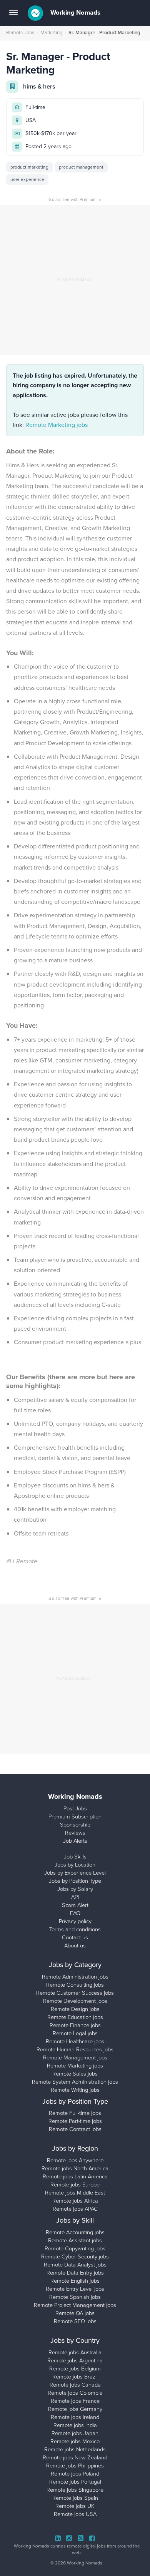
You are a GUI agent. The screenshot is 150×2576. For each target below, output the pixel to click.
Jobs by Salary (75, 1889)
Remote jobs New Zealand (75, 2457)
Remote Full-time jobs (75, 2113)
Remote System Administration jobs (75, 2082)
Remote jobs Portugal (75, 2482)
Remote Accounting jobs (75, 2232)
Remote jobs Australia (75, 2352)
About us (75, 1945)
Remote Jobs (20, 33)
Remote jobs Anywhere (75, 2160)
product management (81, 167)
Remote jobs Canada (75, 2385)
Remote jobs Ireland (75, 2417)
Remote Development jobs (75, 2001)
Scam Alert (75, 1905)
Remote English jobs (75, 2281)
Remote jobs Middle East (75, 2193)
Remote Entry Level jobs (75, 2289)
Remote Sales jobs (75, 2074)
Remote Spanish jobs (75, 2297)
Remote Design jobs (75, 2009)
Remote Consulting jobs (75, 1985)
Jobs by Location (75, 1865)
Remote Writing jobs (75, 2090)
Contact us (75, 1937)
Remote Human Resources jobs (75, 2049)
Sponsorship (75, 1825)
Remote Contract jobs (75, 2129)
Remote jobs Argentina (75, 2360)
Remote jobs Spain (75, 2498)
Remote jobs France (75, 2401)
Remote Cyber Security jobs (75, 2257)
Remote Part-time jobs (75, 2121)
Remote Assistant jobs (75, 2240)
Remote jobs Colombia (75, 2393)
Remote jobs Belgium (75, 2369)
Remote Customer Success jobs (75, 1993)
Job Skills (75, 1857)
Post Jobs (75, 1808)
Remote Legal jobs (75, 2033)
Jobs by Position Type (75, 1881)
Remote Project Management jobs (75, 2305)
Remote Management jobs (75, 2057)
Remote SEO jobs (75, 2321)
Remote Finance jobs (75, 2025)
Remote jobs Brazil (75, 2377)
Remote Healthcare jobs (75, 2041)
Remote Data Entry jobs (75, 2273)
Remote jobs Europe (75, 2185)
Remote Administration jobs (75, 1977)
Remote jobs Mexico (75, 2441)
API (75, 1897)
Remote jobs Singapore (75, 2490)
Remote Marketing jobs (57, 425)
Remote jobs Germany (75, 2409)
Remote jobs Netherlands (75, 2449)
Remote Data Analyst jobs (75, 2265)
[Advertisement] (75, 280)
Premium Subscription (75, 1817)
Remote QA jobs (75, 2313)
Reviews (75, 1833)
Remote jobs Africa (75, 2201)
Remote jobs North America (75, 2168)
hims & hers (39, 86)
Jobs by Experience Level (75, 1873)
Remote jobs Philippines (75, 2466)
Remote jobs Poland (75, 2474)
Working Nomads (75, 13)
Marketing (51, 33)
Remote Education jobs (75, 2017)
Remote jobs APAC (75, 2209)
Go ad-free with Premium (75, 199)
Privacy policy (75, 1921)
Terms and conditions (75, 1929)
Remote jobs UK (75, 2506)
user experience (27, 179)
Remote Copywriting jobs (75, 2248)
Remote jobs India (75, 2425)
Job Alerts (75, 1841)
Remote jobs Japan (75, 2433)
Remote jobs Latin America (75, 2176)
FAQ (75, 1913)
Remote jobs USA (75, 2514)
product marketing (29, 167)
